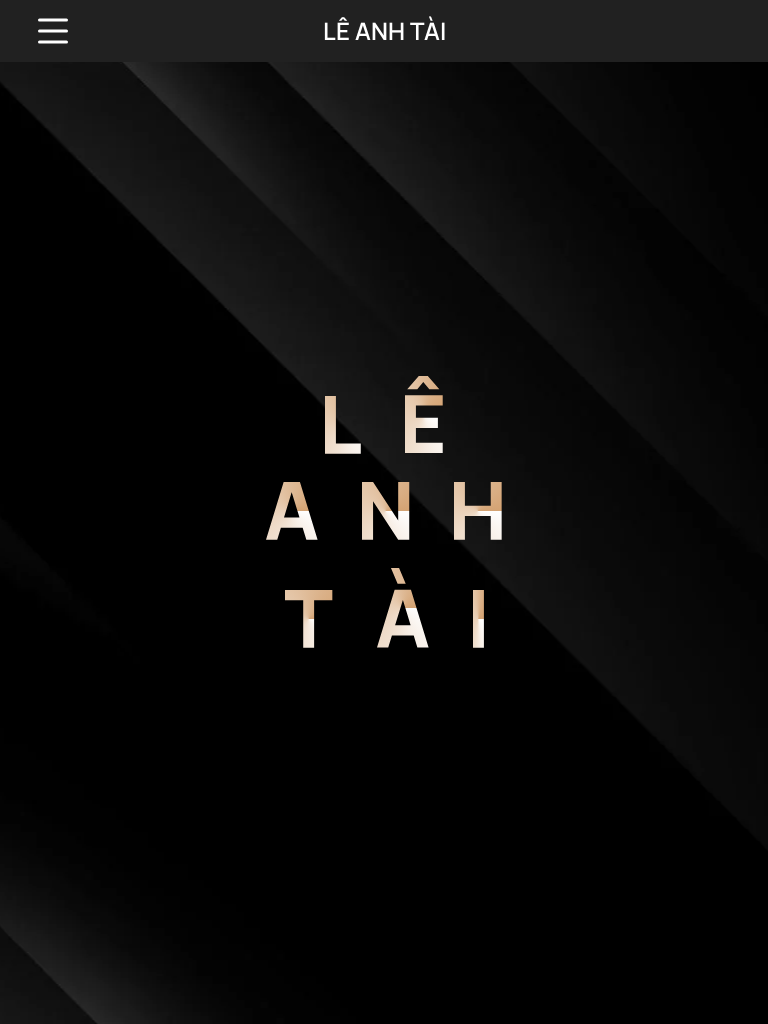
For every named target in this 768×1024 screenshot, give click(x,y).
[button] (53, 31)
